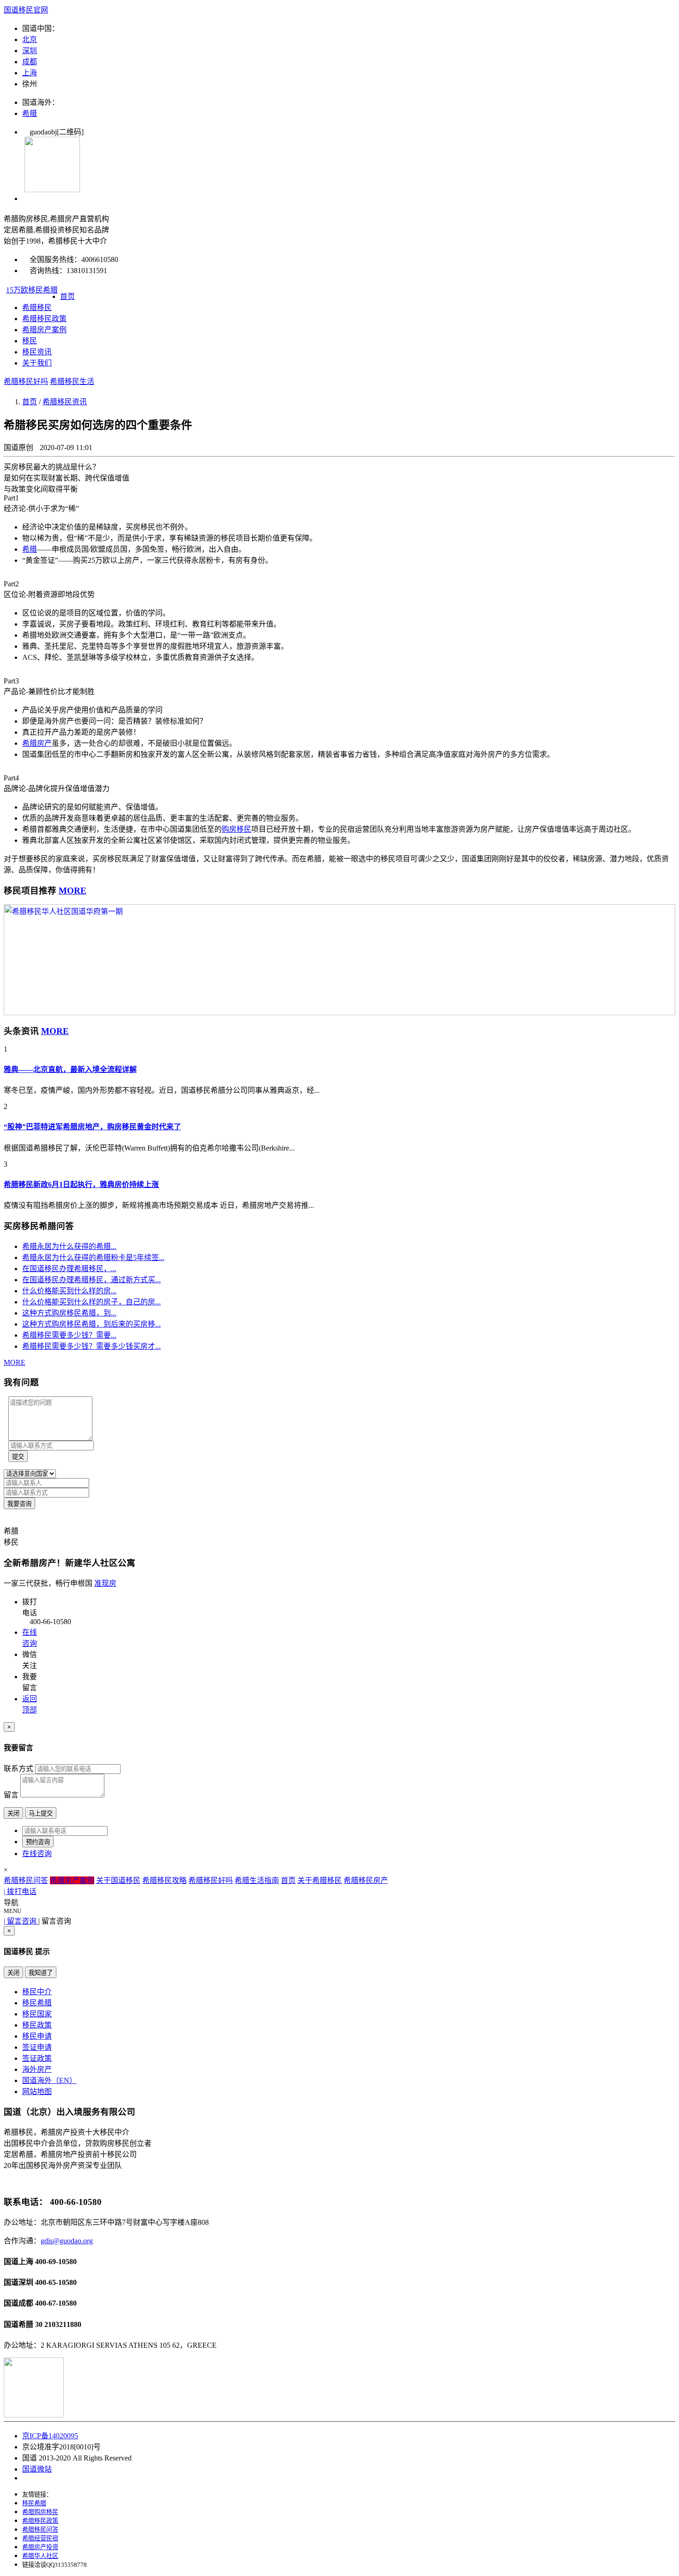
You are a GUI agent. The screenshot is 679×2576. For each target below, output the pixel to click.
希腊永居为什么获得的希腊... (69, 1246)
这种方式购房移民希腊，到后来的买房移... (91, 1324)
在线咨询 (37, 1854)
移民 (30, 341)
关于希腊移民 (320, 1880)
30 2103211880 (58, 2324)
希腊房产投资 (40, 2547)
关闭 (13, 1813)
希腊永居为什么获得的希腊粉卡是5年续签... (93, 1258)
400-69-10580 (56, 2262)
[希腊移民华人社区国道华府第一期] (339, 1013)
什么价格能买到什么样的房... (69, 1291)
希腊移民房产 (366, 1880)
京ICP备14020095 (50, 2436)
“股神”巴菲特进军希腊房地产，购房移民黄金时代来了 (92, 1127)
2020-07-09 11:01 (66, 448)
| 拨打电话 (20, 1891)
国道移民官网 (26, 10)
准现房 (105, 1583)
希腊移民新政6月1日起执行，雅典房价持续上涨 (81, 1184)
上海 (30, 73)
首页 (67, 296)
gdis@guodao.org (67, 2241)
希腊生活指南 (257, 1880)
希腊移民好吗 (26, 381)
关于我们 (37, 363)
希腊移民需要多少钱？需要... (69, 1335)
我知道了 (41, 1973)
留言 (11, 1795)
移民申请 (37, 2036)
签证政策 (37, 2058)
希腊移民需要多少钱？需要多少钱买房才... (91, 1346)
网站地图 (37, 2092)
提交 (18, 1457)
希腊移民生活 (72, 381)
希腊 (30, 113)
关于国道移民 (118, 1880)
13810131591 (87, 271)
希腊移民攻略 (164, 1880)
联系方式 (18, 1769)
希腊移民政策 (44, 319)
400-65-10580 (56, 2282)
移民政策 (37, 2025)
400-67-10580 (56, 2303)
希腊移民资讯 (65, 402)
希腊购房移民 (40, 2512)
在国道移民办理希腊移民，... (69, 1269)
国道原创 (19, 448)
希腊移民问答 (26, 1880)
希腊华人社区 (40, 2556)
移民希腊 (37, 2003)
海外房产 (37, 2069)
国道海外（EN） (49, 2080)
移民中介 (37, 1992)
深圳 (30, 51)
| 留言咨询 (21, 1921)
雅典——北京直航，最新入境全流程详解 (70, 1069)
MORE (73, 891)
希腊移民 (37, 308)
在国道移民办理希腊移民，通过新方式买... (91, 1280)
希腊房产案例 (44, 330)
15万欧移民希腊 (32, 290)
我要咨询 (19, 1504)
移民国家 (37, 2014)
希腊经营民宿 (40, 2538)
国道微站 (37, 2469)
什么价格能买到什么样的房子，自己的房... (91, 1302)
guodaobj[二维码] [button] (53, 132)
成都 (30, 62)
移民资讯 (37, 352)
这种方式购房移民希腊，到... (69, 1313)
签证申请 (37, 2047)
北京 (30, 40)
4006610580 (100, 259)
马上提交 (41, 1813)
